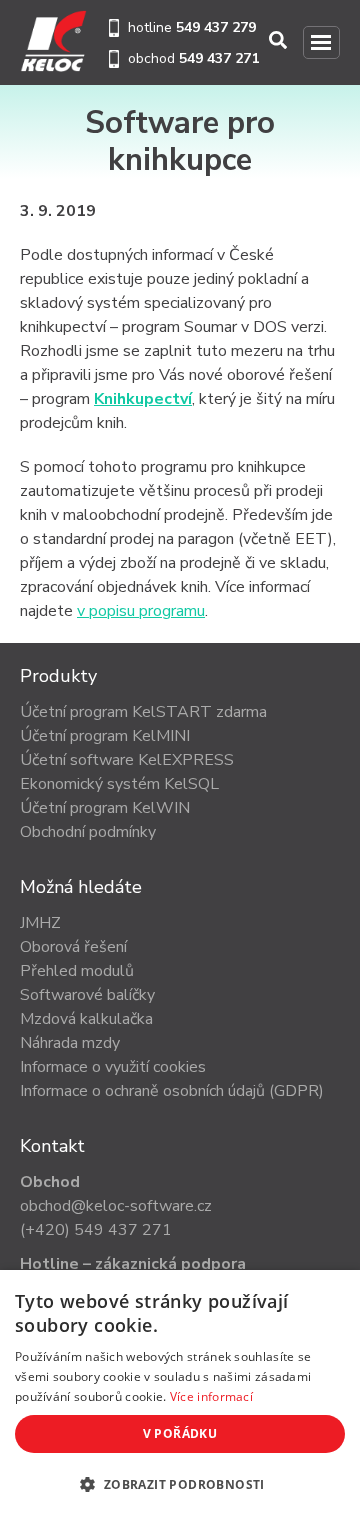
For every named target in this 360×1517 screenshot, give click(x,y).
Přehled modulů (77, 971)
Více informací (211, 1396)
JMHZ (40, 923)
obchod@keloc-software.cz (116, 1206)
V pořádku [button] (180, 1433)
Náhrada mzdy (70, 1043)
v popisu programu (141, 611)
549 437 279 (216, 27)
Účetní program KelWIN (105, 808)
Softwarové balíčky (87, 995)
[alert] (180, 1393)
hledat (279, 40)
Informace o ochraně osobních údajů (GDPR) (172, 1091)
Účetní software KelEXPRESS (127, 760)
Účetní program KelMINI (105, 736)
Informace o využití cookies (113, 1067)
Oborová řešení (73, 947)
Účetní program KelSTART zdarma (143, 712)
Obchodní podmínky (88, 832)
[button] (180, 1484)
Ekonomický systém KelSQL (119, 784)
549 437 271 (219, 58)
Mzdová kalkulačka (86, 1019)
